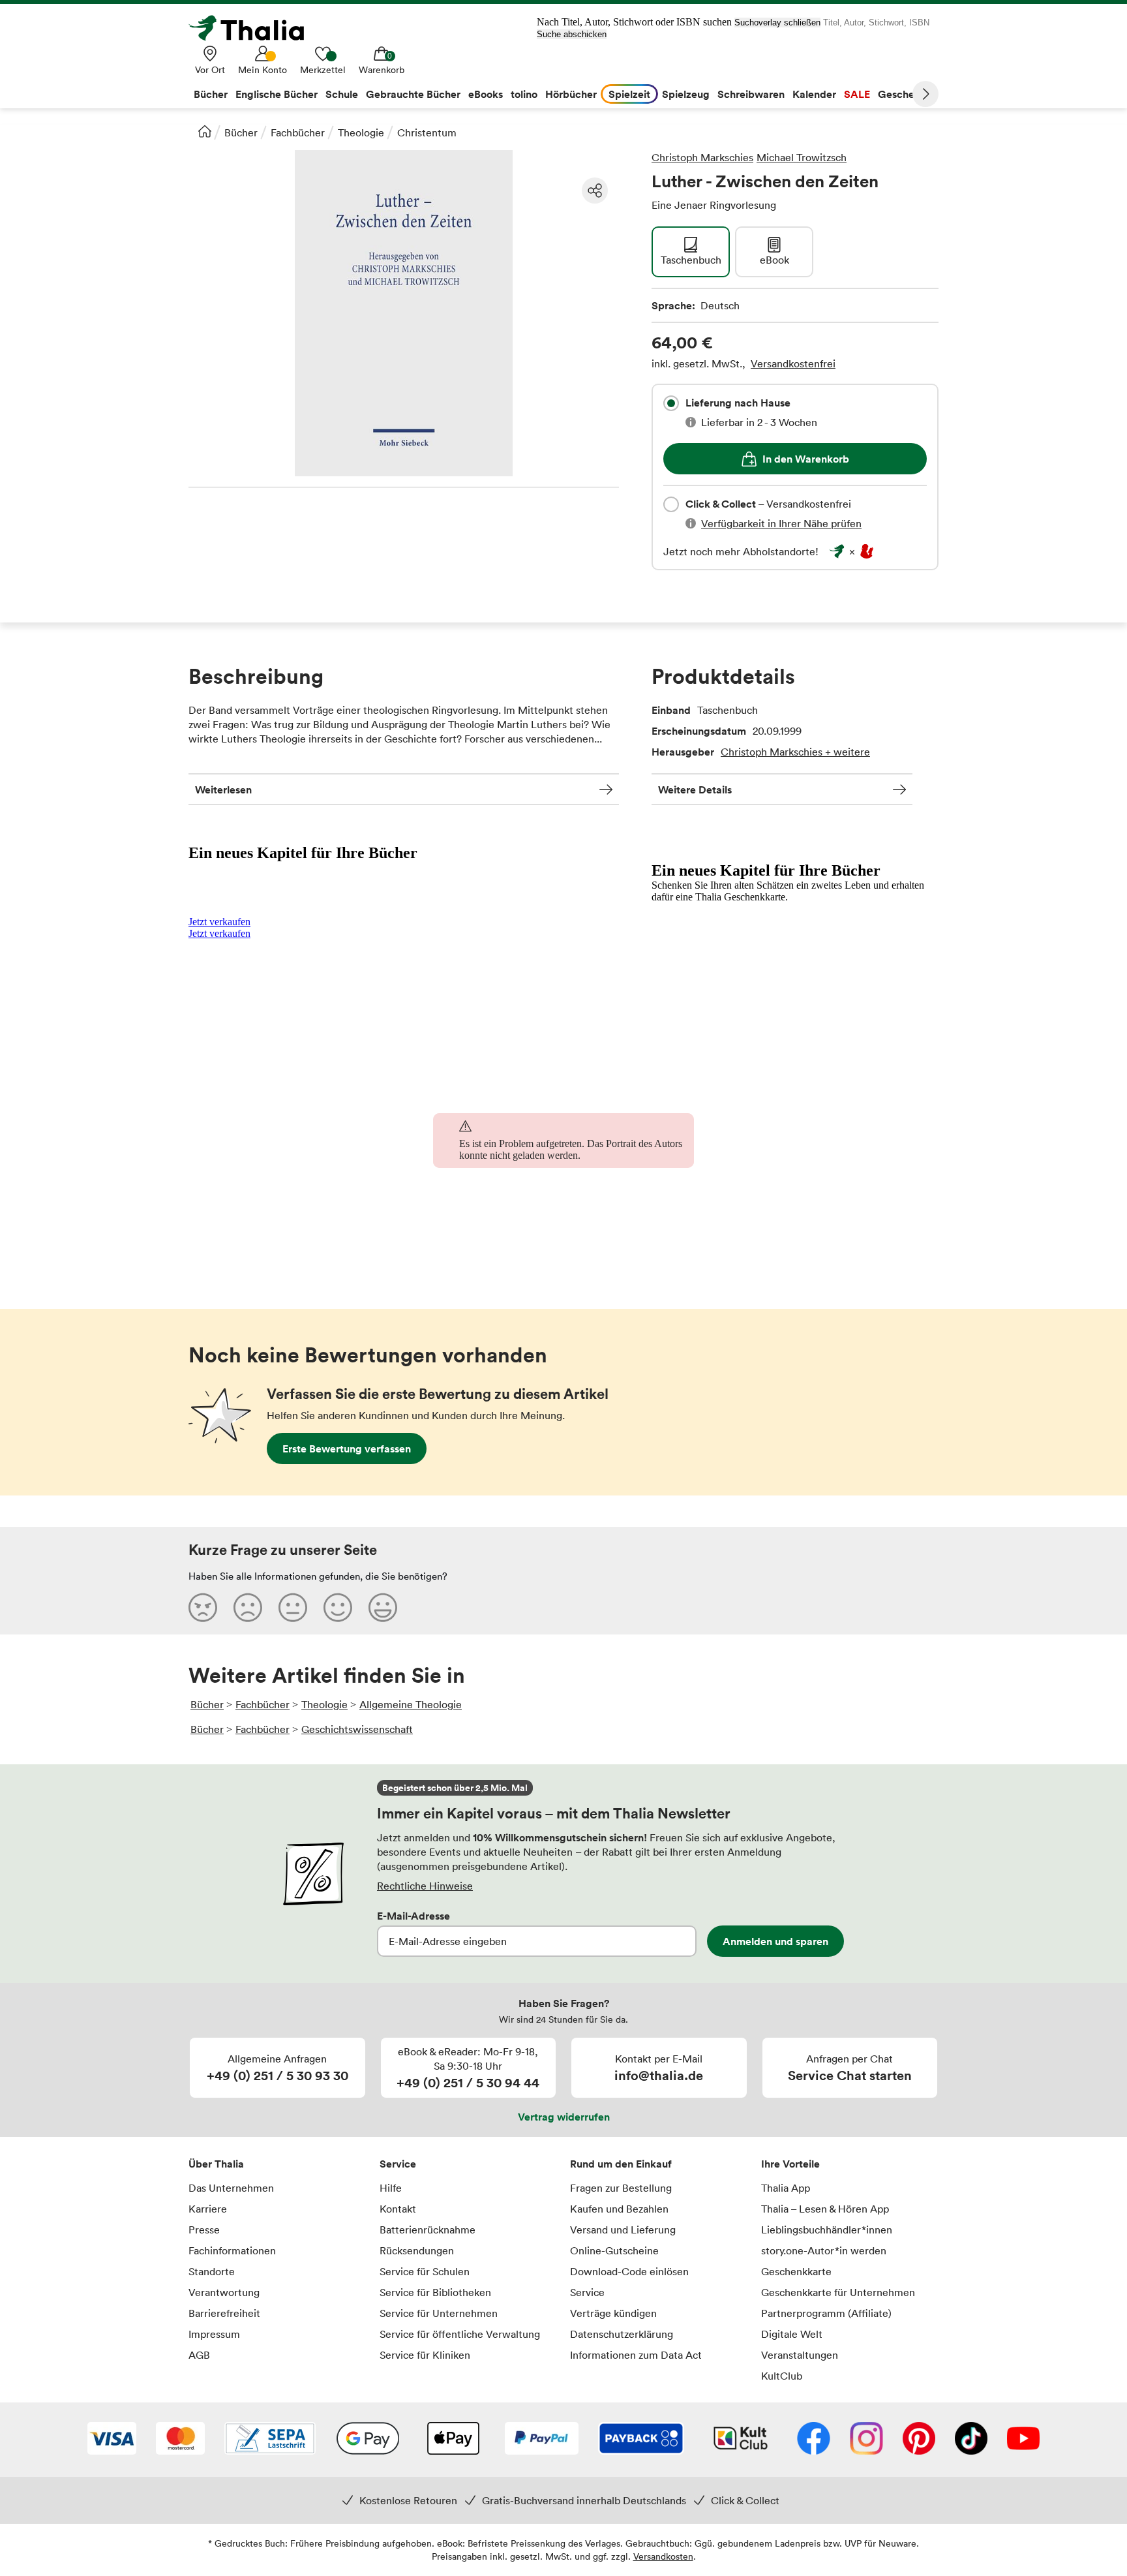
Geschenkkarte (796, 2271)
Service (398, 2164)
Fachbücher (298, 132)
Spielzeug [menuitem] (686, 94)
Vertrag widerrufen (564, 2117)
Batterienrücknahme (428, 2230)
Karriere (208, 2209)
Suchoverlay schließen (777, 23)
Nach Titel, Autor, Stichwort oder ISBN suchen (634, 22)
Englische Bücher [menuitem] (277, 94)
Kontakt (398, 2209)
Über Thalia (216, 2164)
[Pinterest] (919, 2440)
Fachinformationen (232, 2250)
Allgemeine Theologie (411, 1704)
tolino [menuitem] (524, 94)
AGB (199, 2355)
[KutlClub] (741, 2440)
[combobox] (671, 403)
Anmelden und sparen (775, 1941)
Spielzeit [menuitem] (629, 94)
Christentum (427, 132)
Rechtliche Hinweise (425, 1886)
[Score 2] (248, 1607)
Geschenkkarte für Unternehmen (838, 2292)
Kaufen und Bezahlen (619, 2209)
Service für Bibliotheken (435, 2292)
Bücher (241, 132)
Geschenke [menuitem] (905, 94)
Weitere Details (695, 790)
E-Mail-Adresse (413, 1916)
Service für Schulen (425, 2271)
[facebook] (814, 2440)
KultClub (782, 2376)
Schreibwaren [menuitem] (751, 94)
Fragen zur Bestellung (621, 2188)
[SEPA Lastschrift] (270, 2440)
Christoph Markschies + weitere (795, 752)
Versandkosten (663, 2556)
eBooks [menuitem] (486, 94)
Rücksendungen (417, 2250)
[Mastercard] (180, 2440)
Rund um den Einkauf (621, 2164)
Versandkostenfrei (793, 363)
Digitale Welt (792, 2334)
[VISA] (112, 2440)
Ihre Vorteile (790, 2164)
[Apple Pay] (453, 2440)
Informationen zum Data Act (636, 2355)
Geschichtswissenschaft (357, 1729)
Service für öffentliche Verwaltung (460, 2334)
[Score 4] (338, 1607)
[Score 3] (293, 1607)
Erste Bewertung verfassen (347, 1449)
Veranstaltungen (800, 2355)
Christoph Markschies (702, 157)
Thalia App (786, 2188)
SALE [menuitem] (857, 94)
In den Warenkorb (806, 459)
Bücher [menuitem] (211, 94)
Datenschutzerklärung (622, 2334)
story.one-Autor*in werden (824, 2250)
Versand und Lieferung (623, 2230)
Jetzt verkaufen (219, 922)
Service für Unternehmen (439, 2313)
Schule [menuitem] (342, 94)
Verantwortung (224, 2292)
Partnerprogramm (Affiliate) (826, 2313)
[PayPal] (542, 2440)
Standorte (212, 2271)
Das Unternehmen (231, 2188)
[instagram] (866, 2440)
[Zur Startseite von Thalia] (254, 28)
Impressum (214, 2334)
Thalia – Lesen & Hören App (825, 2209)
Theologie (361, 132)
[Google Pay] (368, 2440)
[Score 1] (203, 1607)
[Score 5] (383, 1607)
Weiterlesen (223, 790)
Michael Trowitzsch (802, 157)
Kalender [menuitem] (814, 94)
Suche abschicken (572, 34)
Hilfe (391, 2188)
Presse (204, 2230)
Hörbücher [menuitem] (571, 94)
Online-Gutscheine (614, 2250)
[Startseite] (205, 131)
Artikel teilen (595, 191)
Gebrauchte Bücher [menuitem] (413, 94)
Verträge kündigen (613, 2313)
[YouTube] (1023, 2440)
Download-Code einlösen (629, 2271)
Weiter (925, 94)
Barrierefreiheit (224, 2313)
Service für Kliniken (425, 2355)
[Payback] (641, 2440)
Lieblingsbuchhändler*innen (827, 2230)
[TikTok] (971, 2440)
